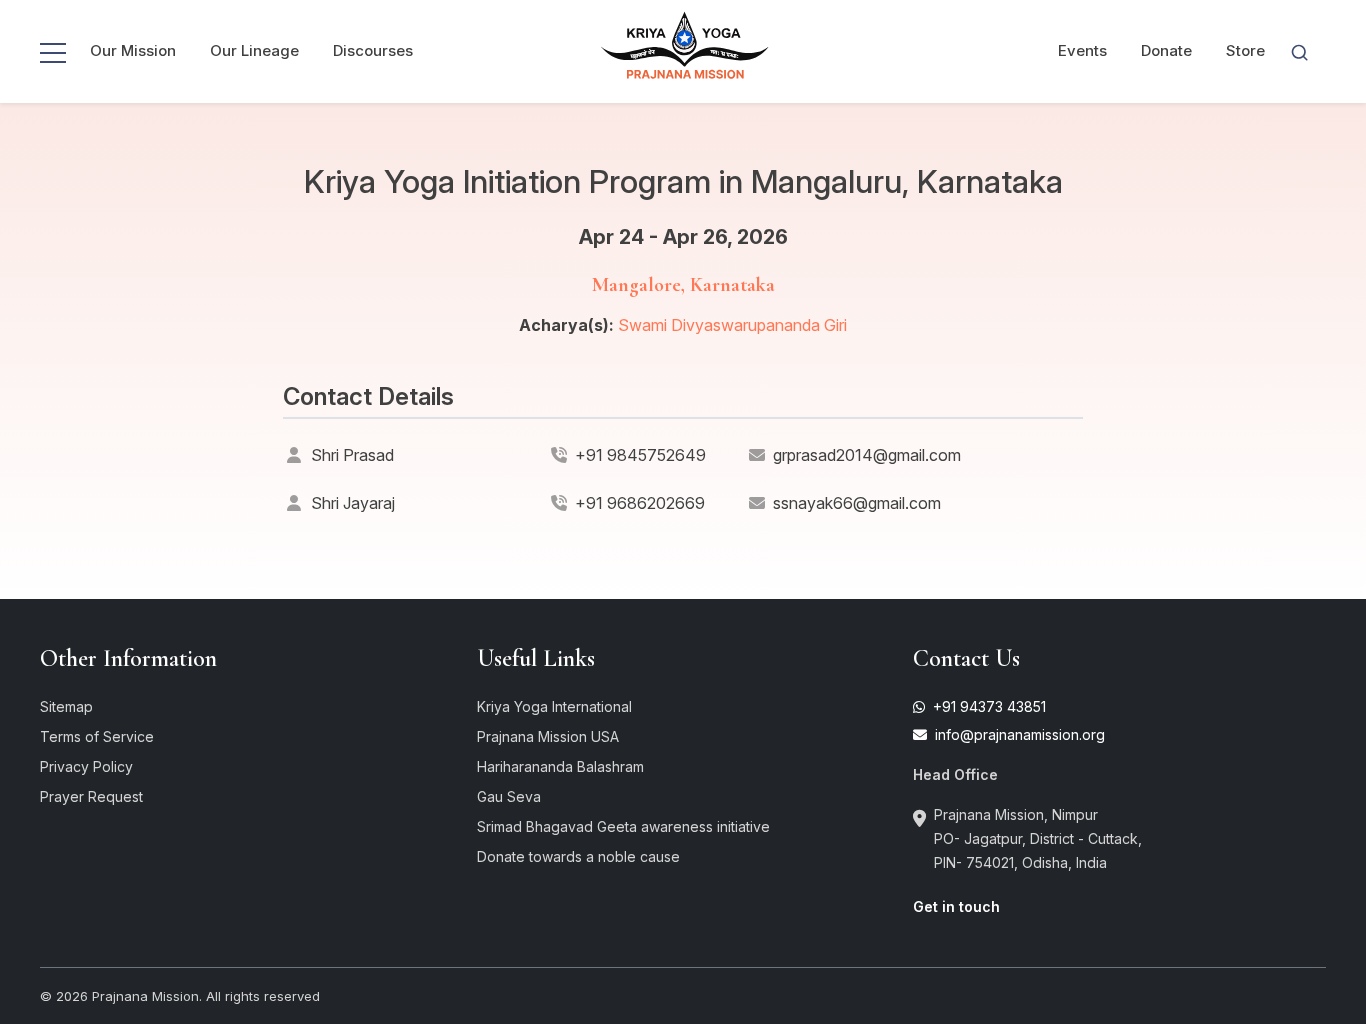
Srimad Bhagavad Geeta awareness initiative (623, 826)
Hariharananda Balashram (560, 766)
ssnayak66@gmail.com (857, 503)
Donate (1166, 50)
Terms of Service (97, 736)
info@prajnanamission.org (1018, 734)
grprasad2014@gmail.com (867, 455)
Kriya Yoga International (554, 706)
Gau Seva (509, 796)
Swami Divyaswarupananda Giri (732, 325)
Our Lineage (254, 50)
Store (1245, 50)
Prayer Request (91, 796)
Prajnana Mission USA (548, 736)
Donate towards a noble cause (578, 856)
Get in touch (956, 906)
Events (1082, 50)
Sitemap (66, 706)
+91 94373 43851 (987, 706)
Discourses (373, 50)
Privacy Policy (86, 766)
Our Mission (133, 50)
